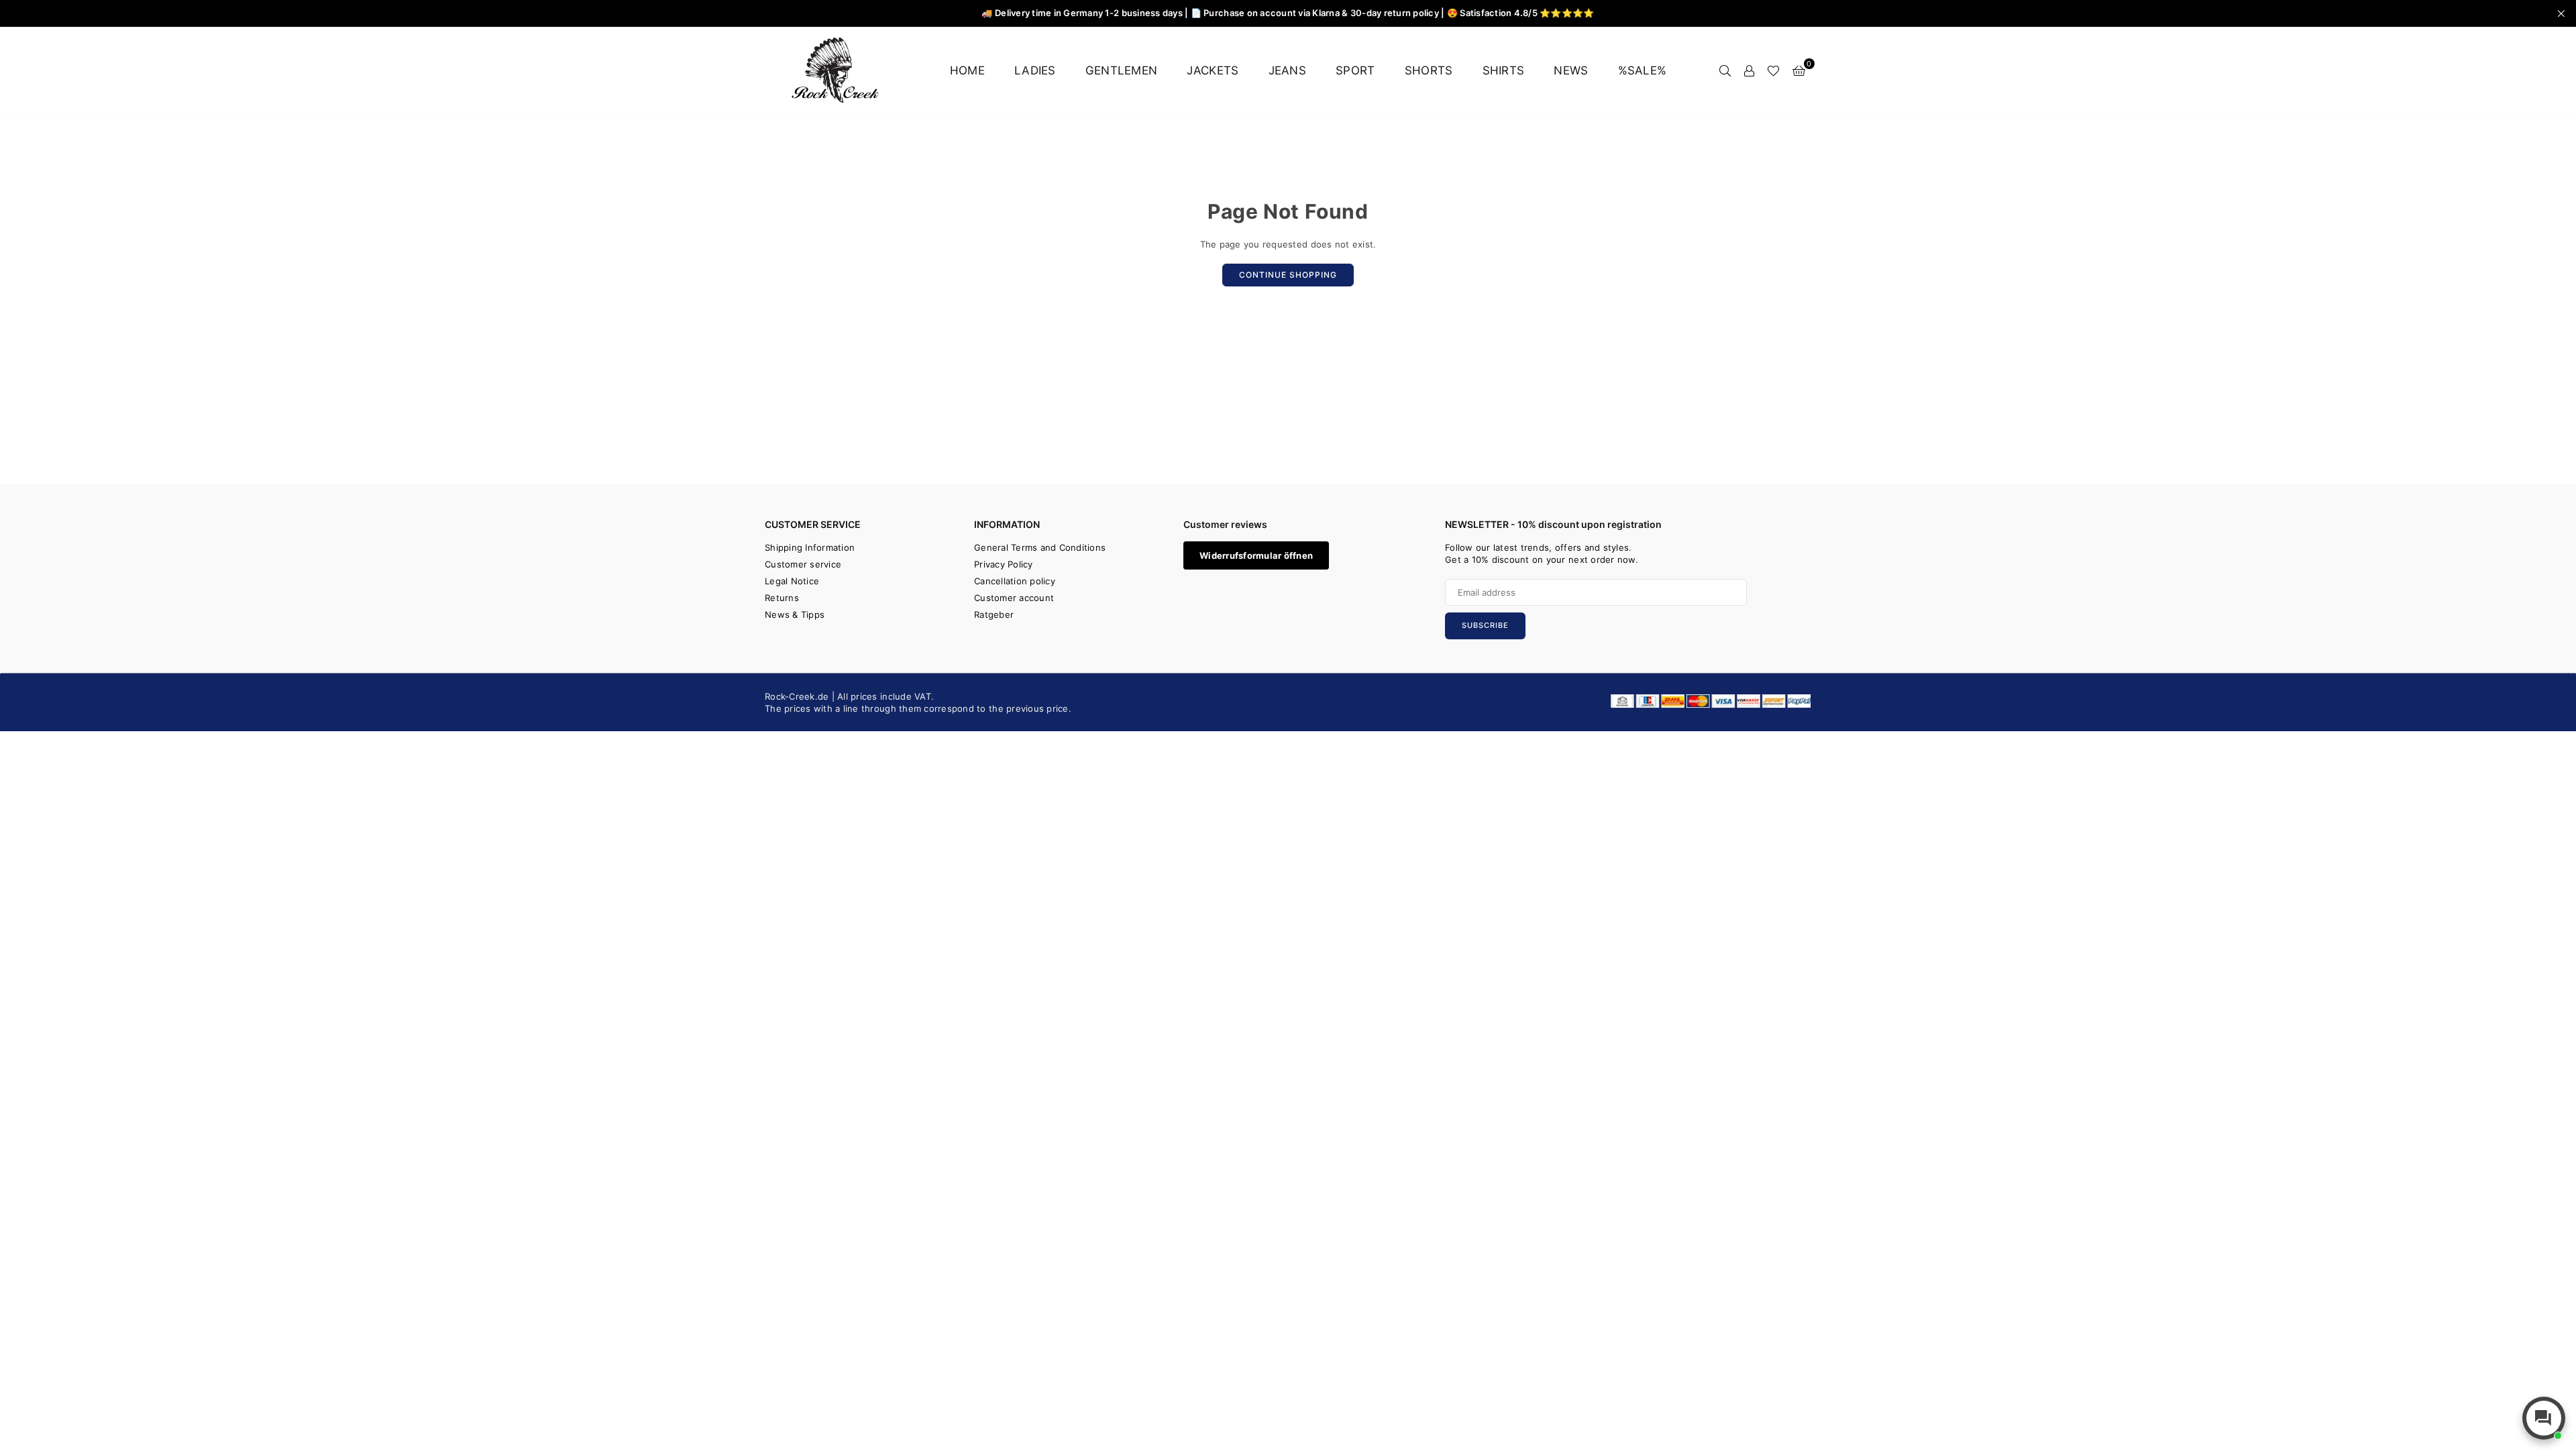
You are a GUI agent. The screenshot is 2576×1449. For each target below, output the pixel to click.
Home (967, 70)
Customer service (803, 564)
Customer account (1014, 598)
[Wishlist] (1773, 70)
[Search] (1725, 70)
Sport (1355, 70)
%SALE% (1643, 70)
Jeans (1287, 70)
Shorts (1429, 70)
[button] (1799, 70)
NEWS (1571, 70)
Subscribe (1485, 625)
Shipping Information (810, 547)
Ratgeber (994, 614)
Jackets (1213, 70)
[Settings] (1749, 70)
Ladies (1035, 70)
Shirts (1504, 70)
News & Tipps (795, 614)
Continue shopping (1288, 275)
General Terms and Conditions (1040, 547)
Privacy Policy (1004, 564)
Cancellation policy (1015, 581)
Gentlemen (1121, 70)
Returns (782, 598)
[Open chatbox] (2544, 1418)
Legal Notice (792, 581)
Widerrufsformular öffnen (1256, 555)
